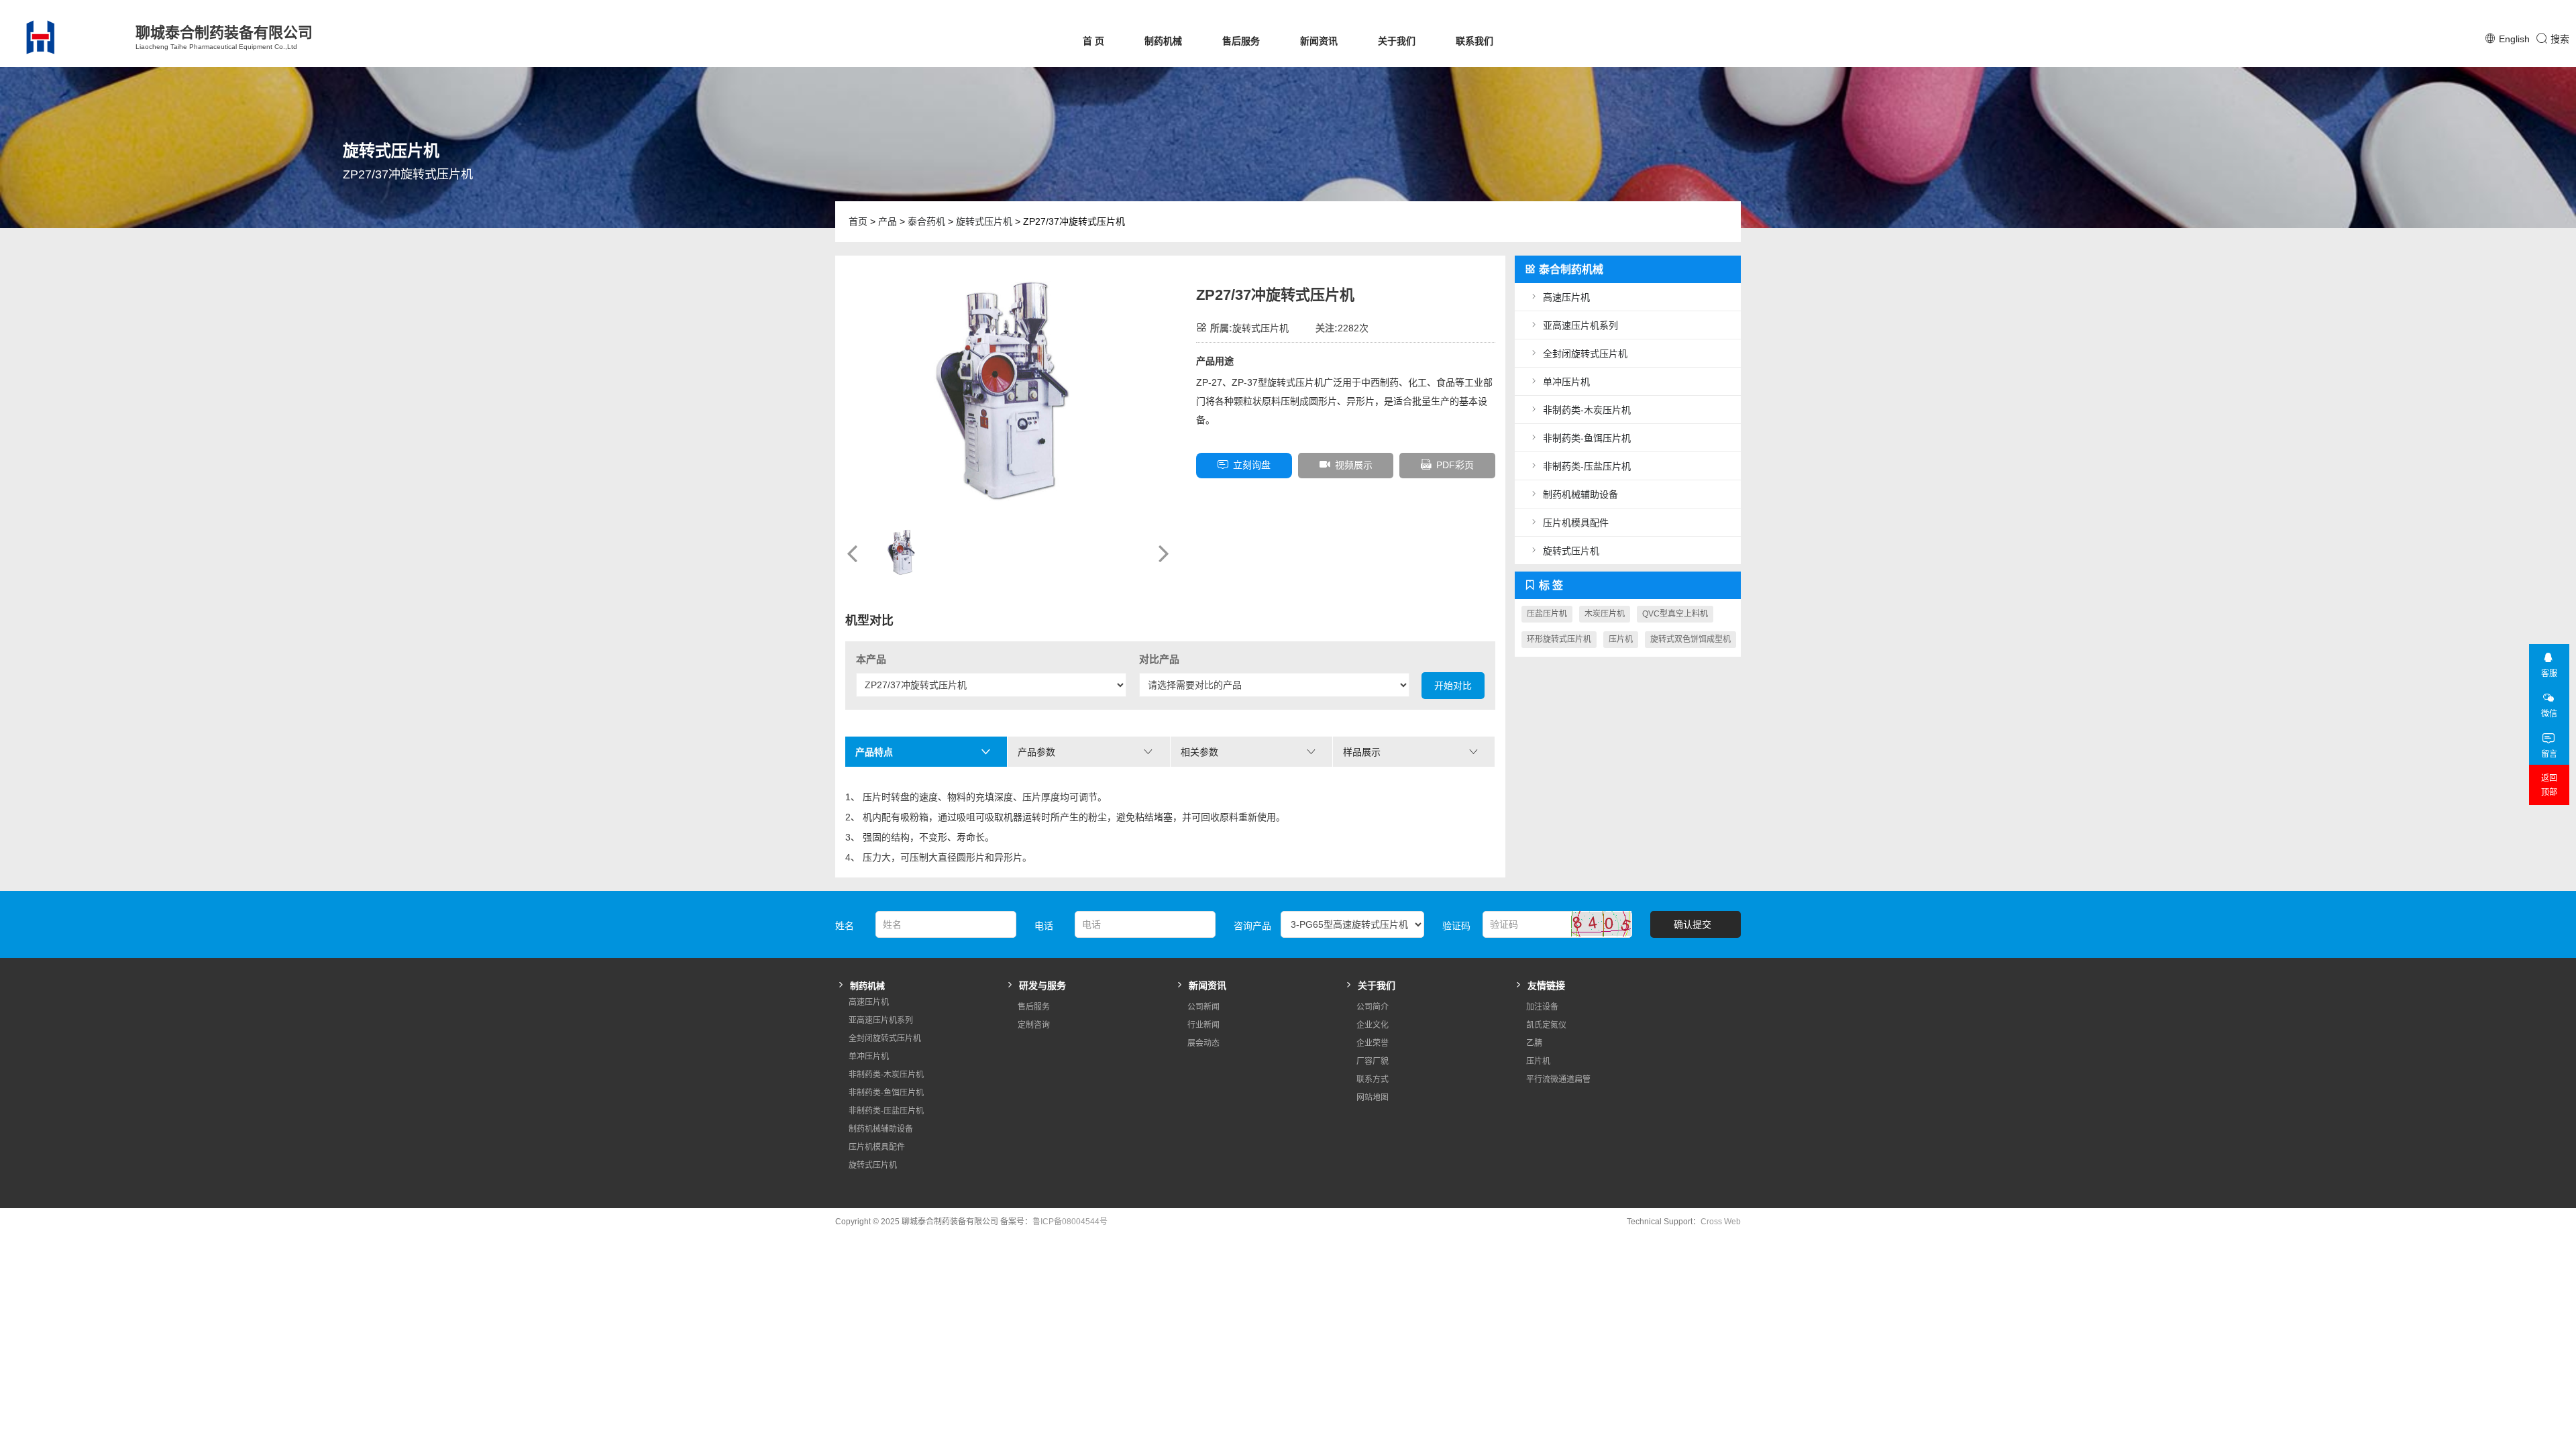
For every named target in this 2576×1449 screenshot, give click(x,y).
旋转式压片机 (984, 221)
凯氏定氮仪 (1546, 1025)
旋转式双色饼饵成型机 (1690, 639)
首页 (858, 221)
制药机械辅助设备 (1580, 494)
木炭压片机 (1605, 614)
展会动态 (1203, 1043)
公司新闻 (1203, 1007)
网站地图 (1373, 1097)
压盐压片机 (1547, 614)
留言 (2549, 754)
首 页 (1093, 41)
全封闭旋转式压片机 (1585, 354)
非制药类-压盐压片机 (1587, 466)
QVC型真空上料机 (1675, 614)
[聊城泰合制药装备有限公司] (64, 37)
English (2514, 39)
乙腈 (1534, 1043)
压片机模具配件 (1576, 523)
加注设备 (1542, 1007)
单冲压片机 (1566, 382)
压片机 (1621, 639)
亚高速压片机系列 (1580, 325)
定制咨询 (1034, 1025)
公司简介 (1373, 1007)
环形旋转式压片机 (1559, 639)
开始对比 (1453, 686)
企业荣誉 (1373, 1043)
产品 (888, 221)
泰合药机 (926, 221)
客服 (2549, 674)
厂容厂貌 (1373, 1061)
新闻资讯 (1319, 41)
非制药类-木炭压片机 (1587, 410)
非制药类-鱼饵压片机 (1587, 438)
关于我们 (1397, 41)
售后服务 (1241, 41)
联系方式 (1373, 1079)
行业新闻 (1203, 1025)
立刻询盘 (1252, 465)
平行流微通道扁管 (1558, 1079)
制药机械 (1163, 41)
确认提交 (1693, 924)
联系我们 (1474, 41)
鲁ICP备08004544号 (1070, 1222)
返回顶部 (2549, 785)
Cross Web (1721, 1222)
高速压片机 (1566, 297)
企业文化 (1373, 1025)
